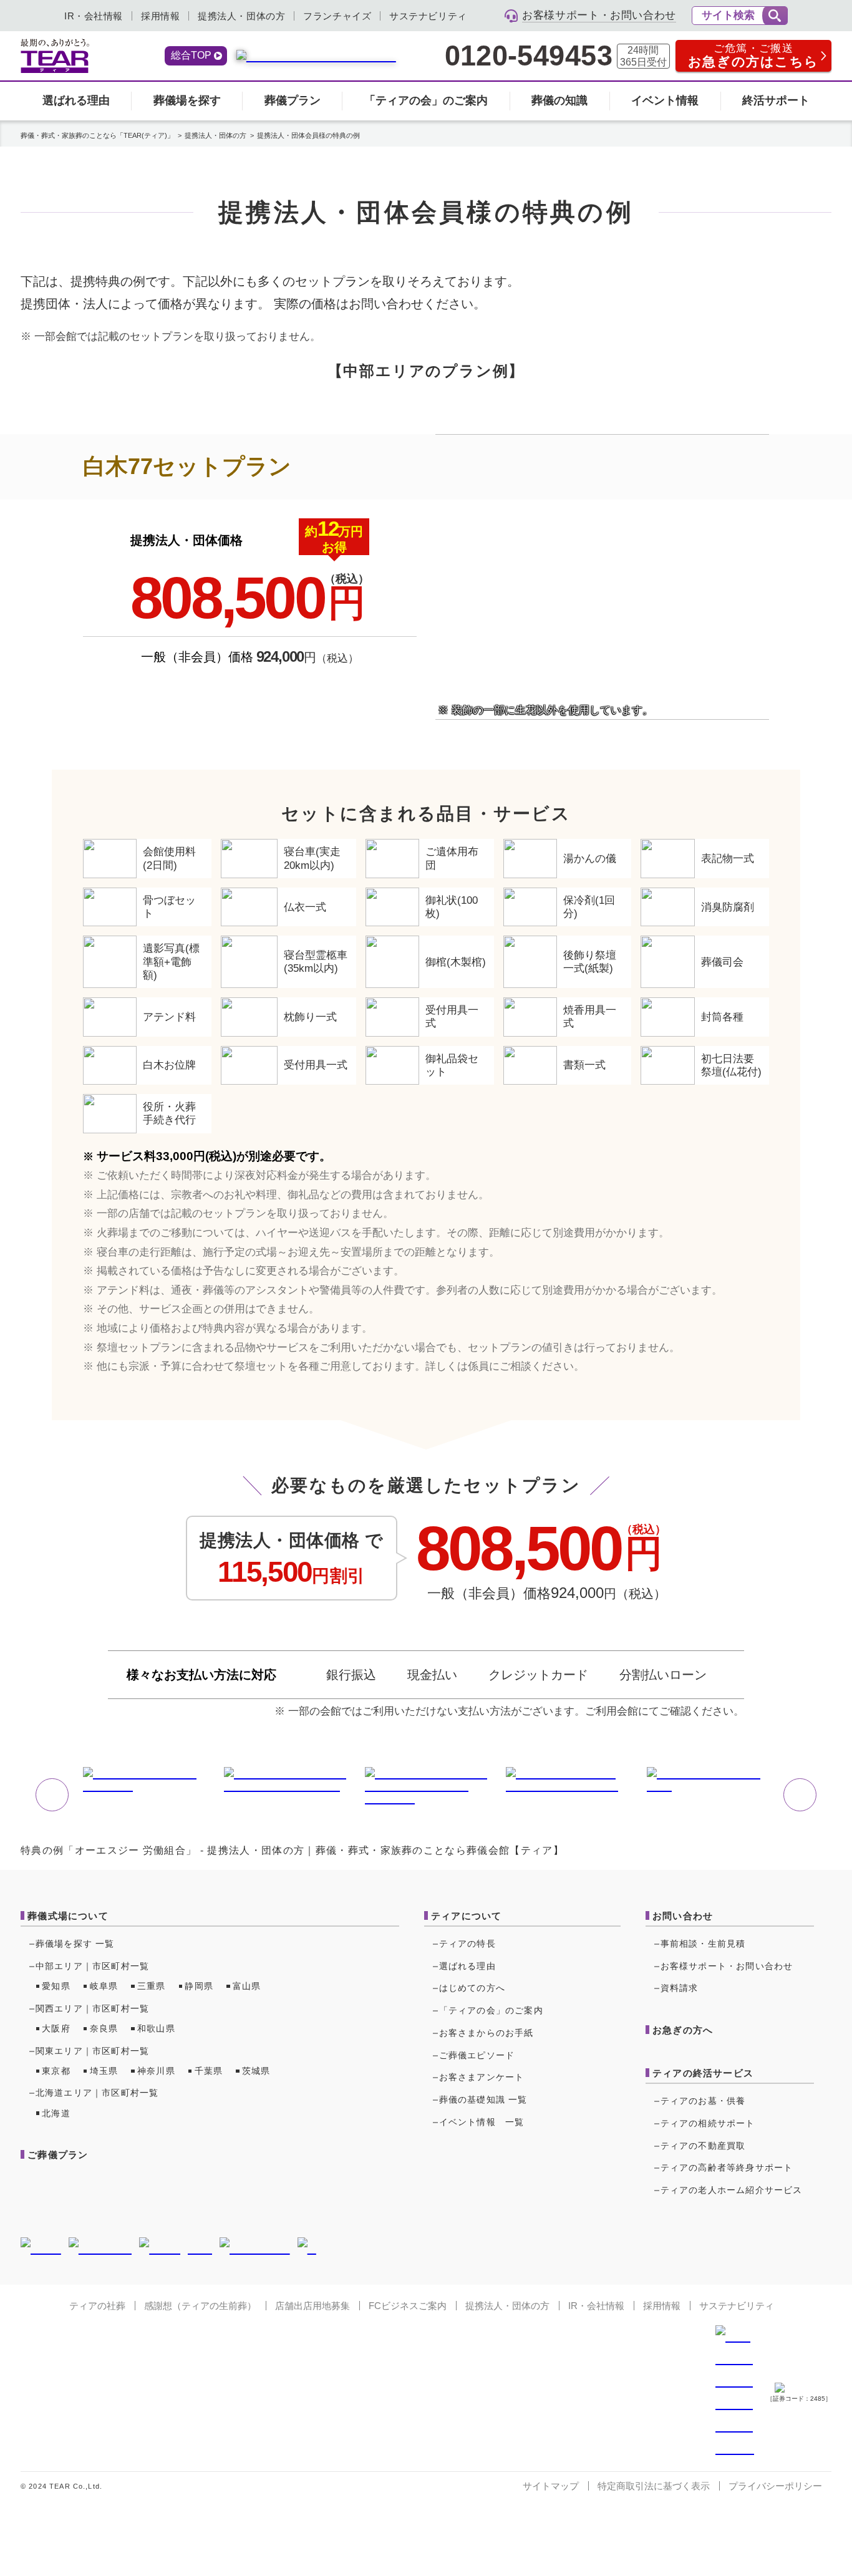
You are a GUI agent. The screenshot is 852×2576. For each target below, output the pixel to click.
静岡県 (199, 1986)
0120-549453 (528, 56)
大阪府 (56, 2028)
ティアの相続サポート (708, 2123)
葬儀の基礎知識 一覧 (483, 2099)
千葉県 (209, 2071)
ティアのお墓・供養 (703, 2101)
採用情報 (160, 16)
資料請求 (680, 1988)
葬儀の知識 (559, 100)
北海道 (56, 2113)
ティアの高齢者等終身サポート (727, 2167)
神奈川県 (156, 2071)
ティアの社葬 (97, 2306)
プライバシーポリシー (775, 2486)
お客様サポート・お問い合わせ (727, 1966)
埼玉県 (104, 2071)
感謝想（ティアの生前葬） (200, 2306)
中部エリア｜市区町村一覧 (92, 1966)
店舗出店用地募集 (312, 2306)
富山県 (247, 1986)
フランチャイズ (337, 16)
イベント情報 (665, 100)
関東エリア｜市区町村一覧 (92, 2051)
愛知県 (56, 1986)
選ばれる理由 (76, 100)
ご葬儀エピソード (477, 2055)
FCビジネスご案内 (408, 2306)
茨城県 (256, 2071)
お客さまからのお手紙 (487, 2033)
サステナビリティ (428, 16)
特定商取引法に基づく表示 (654, 2486)
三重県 (152, 1986)
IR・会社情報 (94, 16)
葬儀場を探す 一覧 (75, 1944)
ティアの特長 (467, 1944)
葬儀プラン (293, 100)
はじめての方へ (472, 1988)
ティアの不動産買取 (703, 2146)
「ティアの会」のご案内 (426, 100)
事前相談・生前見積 (703, 1944)
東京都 (56, 2071)
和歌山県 (156, 2028)
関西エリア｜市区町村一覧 (92, 2008)
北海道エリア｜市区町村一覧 (97, 2093)
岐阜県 (104, 1986)
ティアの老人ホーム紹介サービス (732, 2190)
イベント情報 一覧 (482, 2122)
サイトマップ (551, 2486)
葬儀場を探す (187, 100)
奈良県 (104, 2028)
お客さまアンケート (482, 2077)
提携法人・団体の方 (241, 16)
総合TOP (191, 55)
